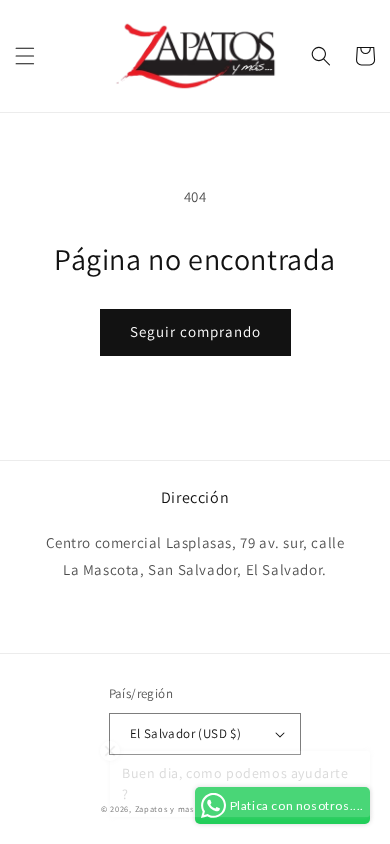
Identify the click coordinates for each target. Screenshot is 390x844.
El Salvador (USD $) (186, 733)
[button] (25, 56)
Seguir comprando (195, 331)
